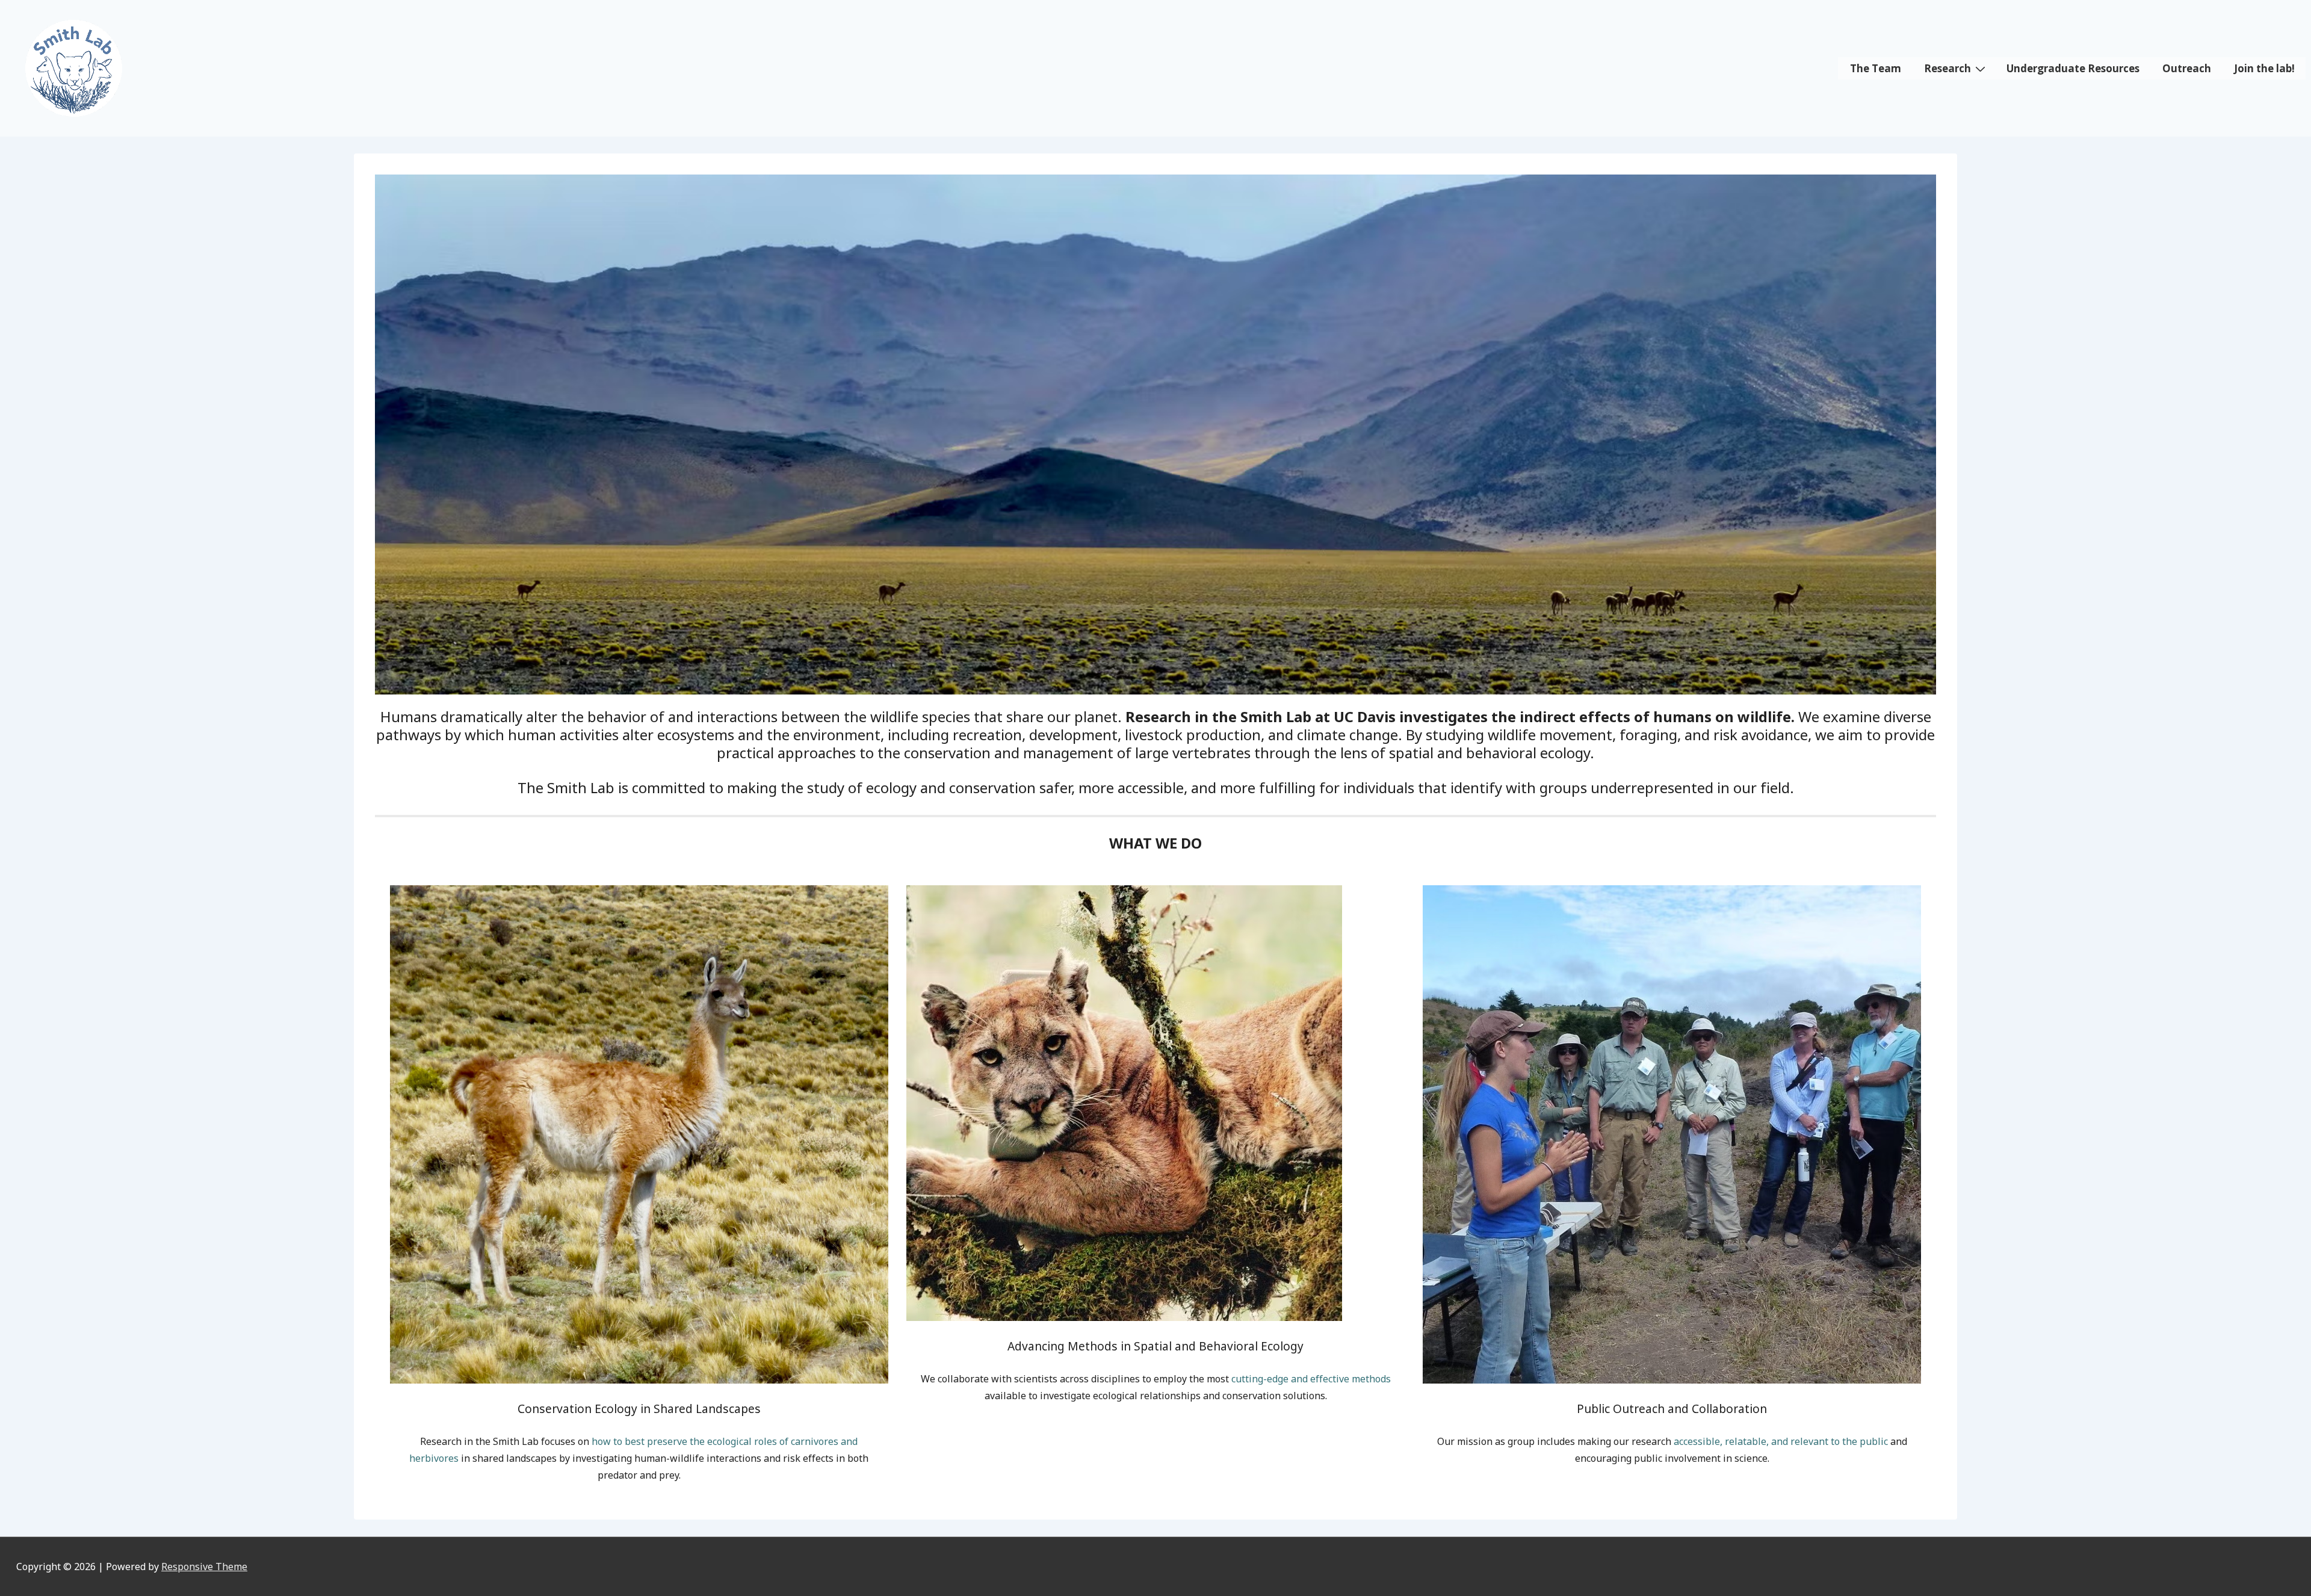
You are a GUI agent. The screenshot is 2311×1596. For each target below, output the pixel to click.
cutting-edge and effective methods (1311, 1379)
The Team (1876, 68)
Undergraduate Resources (2073, 68)
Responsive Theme (204, 1567)
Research (1947, 68)
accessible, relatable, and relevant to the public (1781, 1441)
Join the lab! (2264, 68)
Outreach (2187, 68)
